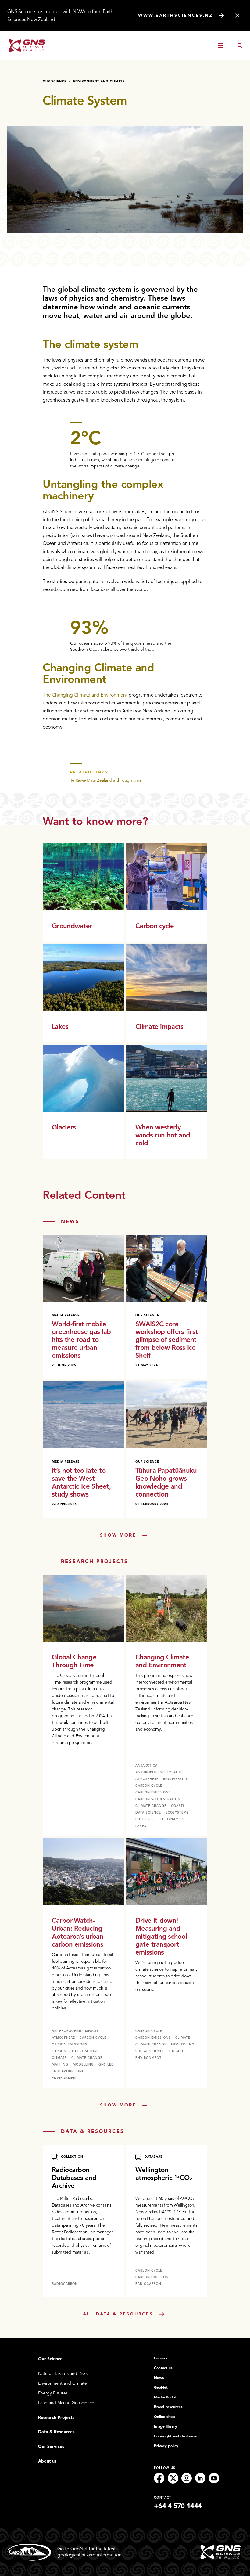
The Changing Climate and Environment (85, 695)
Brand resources (168, 2407)
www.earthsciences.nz (175, 15)
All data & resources (118, 2314)
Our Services (51, 2446)
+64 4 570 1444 (178, 2506)
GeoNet (161, 2387)
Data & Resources (56, 2432)
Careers (161, 2358)
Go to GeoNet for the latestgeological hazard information (89, 2552)
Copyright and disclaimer (176, 2436)
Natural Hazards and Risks (63, 2374)
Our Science (55, 81)
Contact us (163, 2368)
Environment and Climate (99, 81)
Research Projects (56, 2417)
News (159, 2378)
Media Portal (165, 2397)
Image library (166, 2426)
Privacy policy (166, 2446)
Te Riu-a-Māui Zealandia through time (106, 780)
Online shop (164, 2417)
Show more (118, 1535)
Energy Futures (53, 2393)
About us (47, 2461)
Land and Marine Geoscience (66, 2403)
